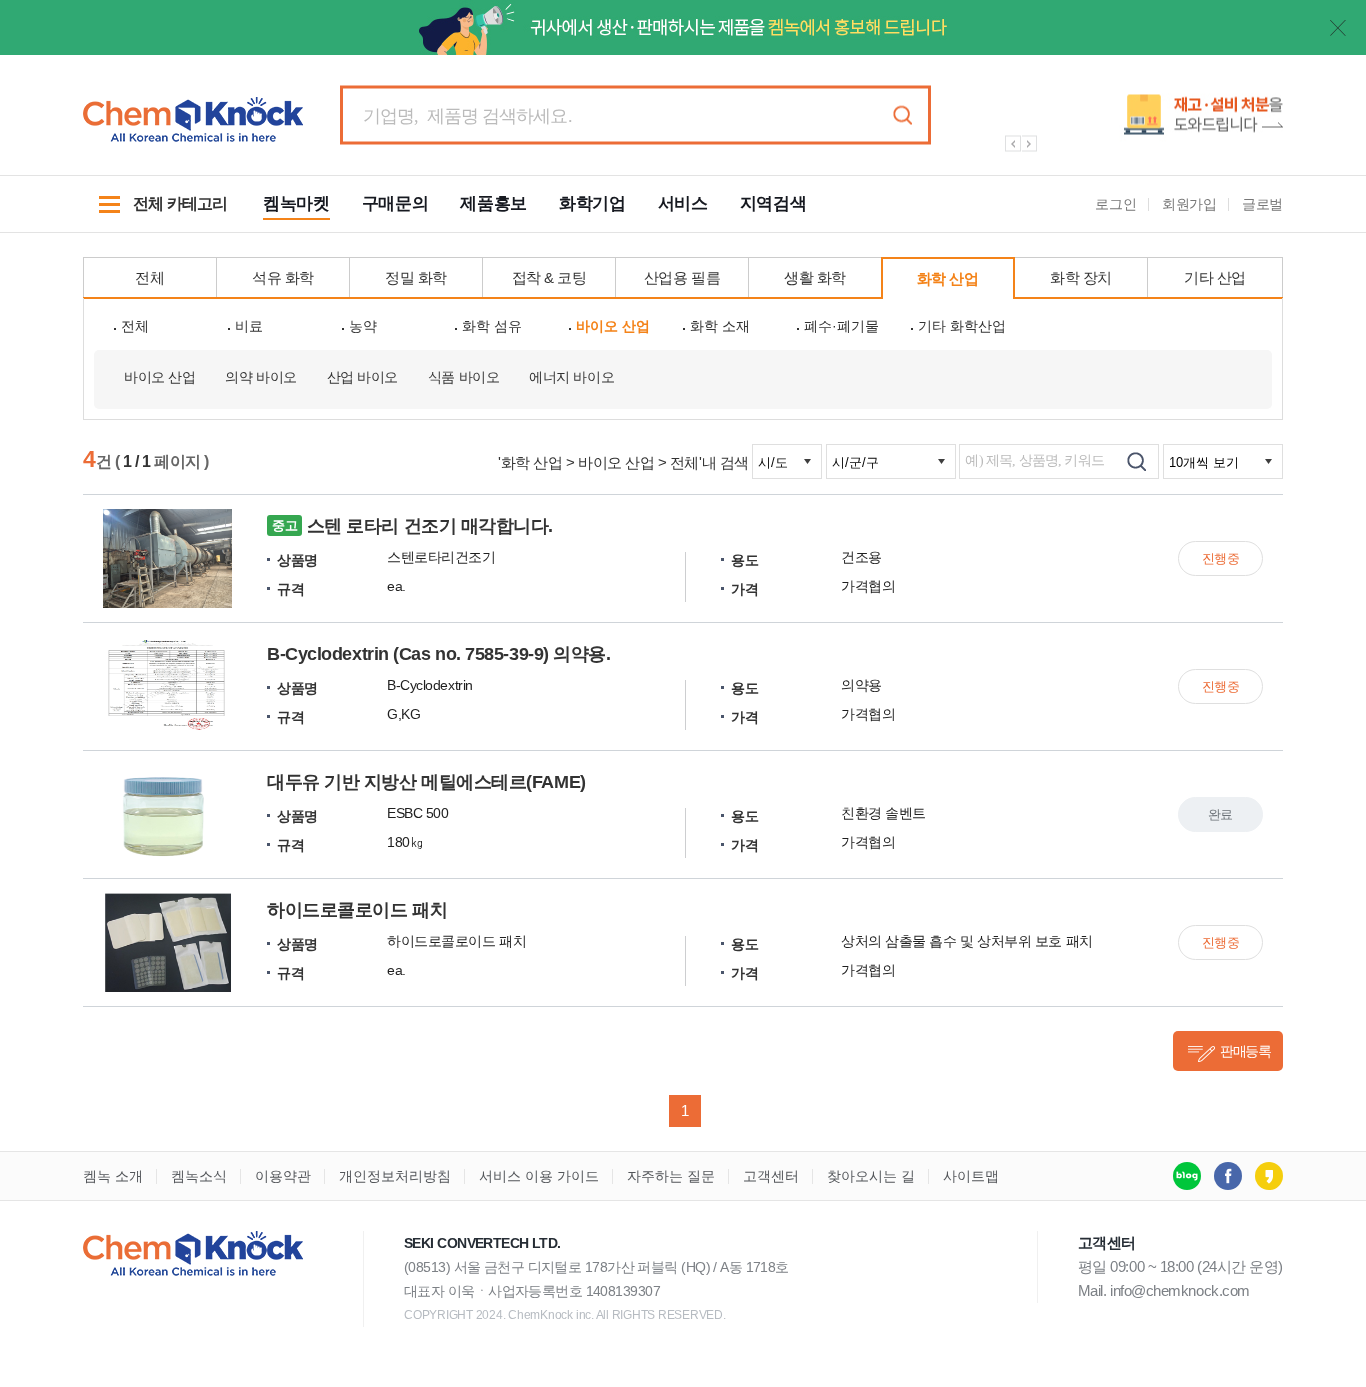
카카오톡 (1269, 1176)
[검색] (1136, 461)
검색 (902, 115)
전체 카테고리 (155, 214)
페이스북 (1228, 1176)
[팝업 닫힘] (1338, 28)
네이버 (1187, 1176)
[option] (1133, 122)
